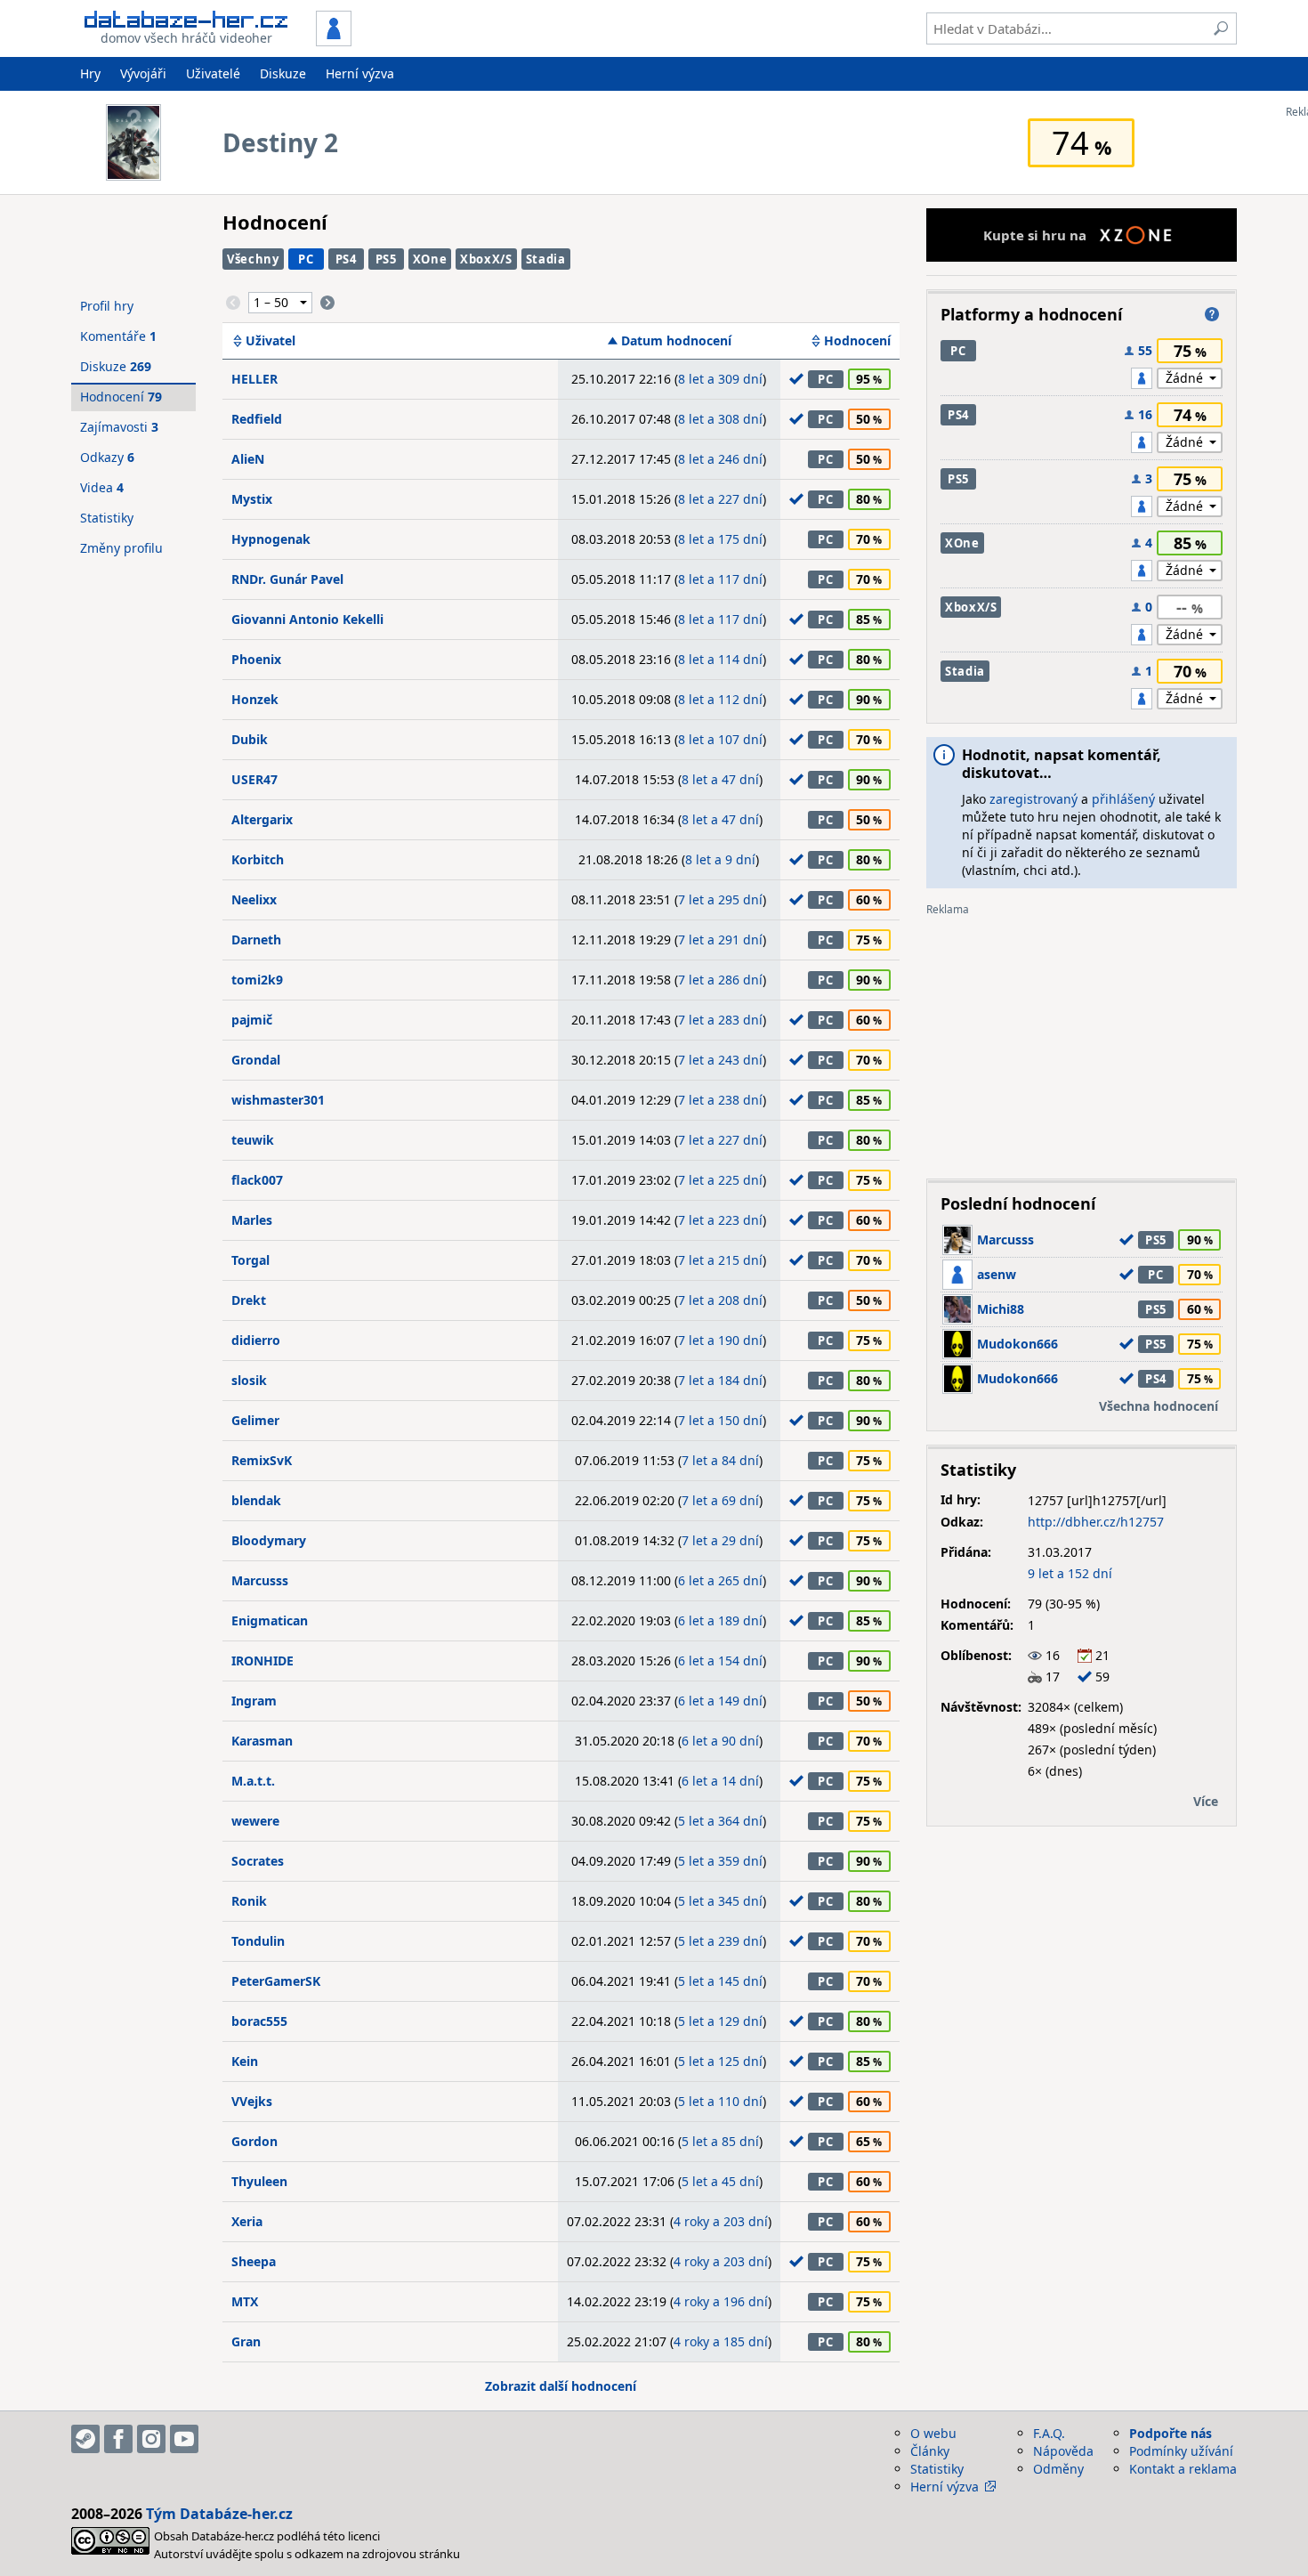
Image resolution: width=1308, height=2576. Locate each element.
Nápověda (1063, 2451)
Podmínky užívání (1181, 2451)
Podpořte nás (1171, 2433)
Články (930, 2451)
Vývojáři (143, 73)
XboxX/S (486, 259)
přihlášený (1123, 799)
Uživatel (270, 341)
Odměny (1058, 2469)
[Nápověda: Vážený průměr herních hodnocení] (1212, 314)
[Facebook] (118, 2439)
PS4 (346, 259)
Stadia (546, 259)
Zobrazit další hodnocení (561, 2386)
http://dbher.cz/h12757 (1096, 1522)
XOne (430, 259)
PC (306, 259)
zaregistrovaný (1033, 799)
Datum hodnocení (676, 341)
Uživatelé (213, 73)
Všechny (253, 259)
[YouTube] (184, 2439)
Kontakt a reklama (1183, 2469)
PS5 (386, 259)
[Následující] (327, 303)
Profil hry (107, 306)
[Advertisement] (1082, 1041)
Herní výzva (360, 73)
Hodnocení (857, 341)
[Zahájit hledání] (1221, 28)
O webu (933, 2433)
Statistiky (107, 518)
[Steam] (85, 2439)
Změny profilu (121, 548)
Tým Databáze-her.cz (219, 2514)
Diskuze (283, 73)
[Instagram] (151, 2439)
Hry (90, 73)
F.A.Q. (1049, 2433)
